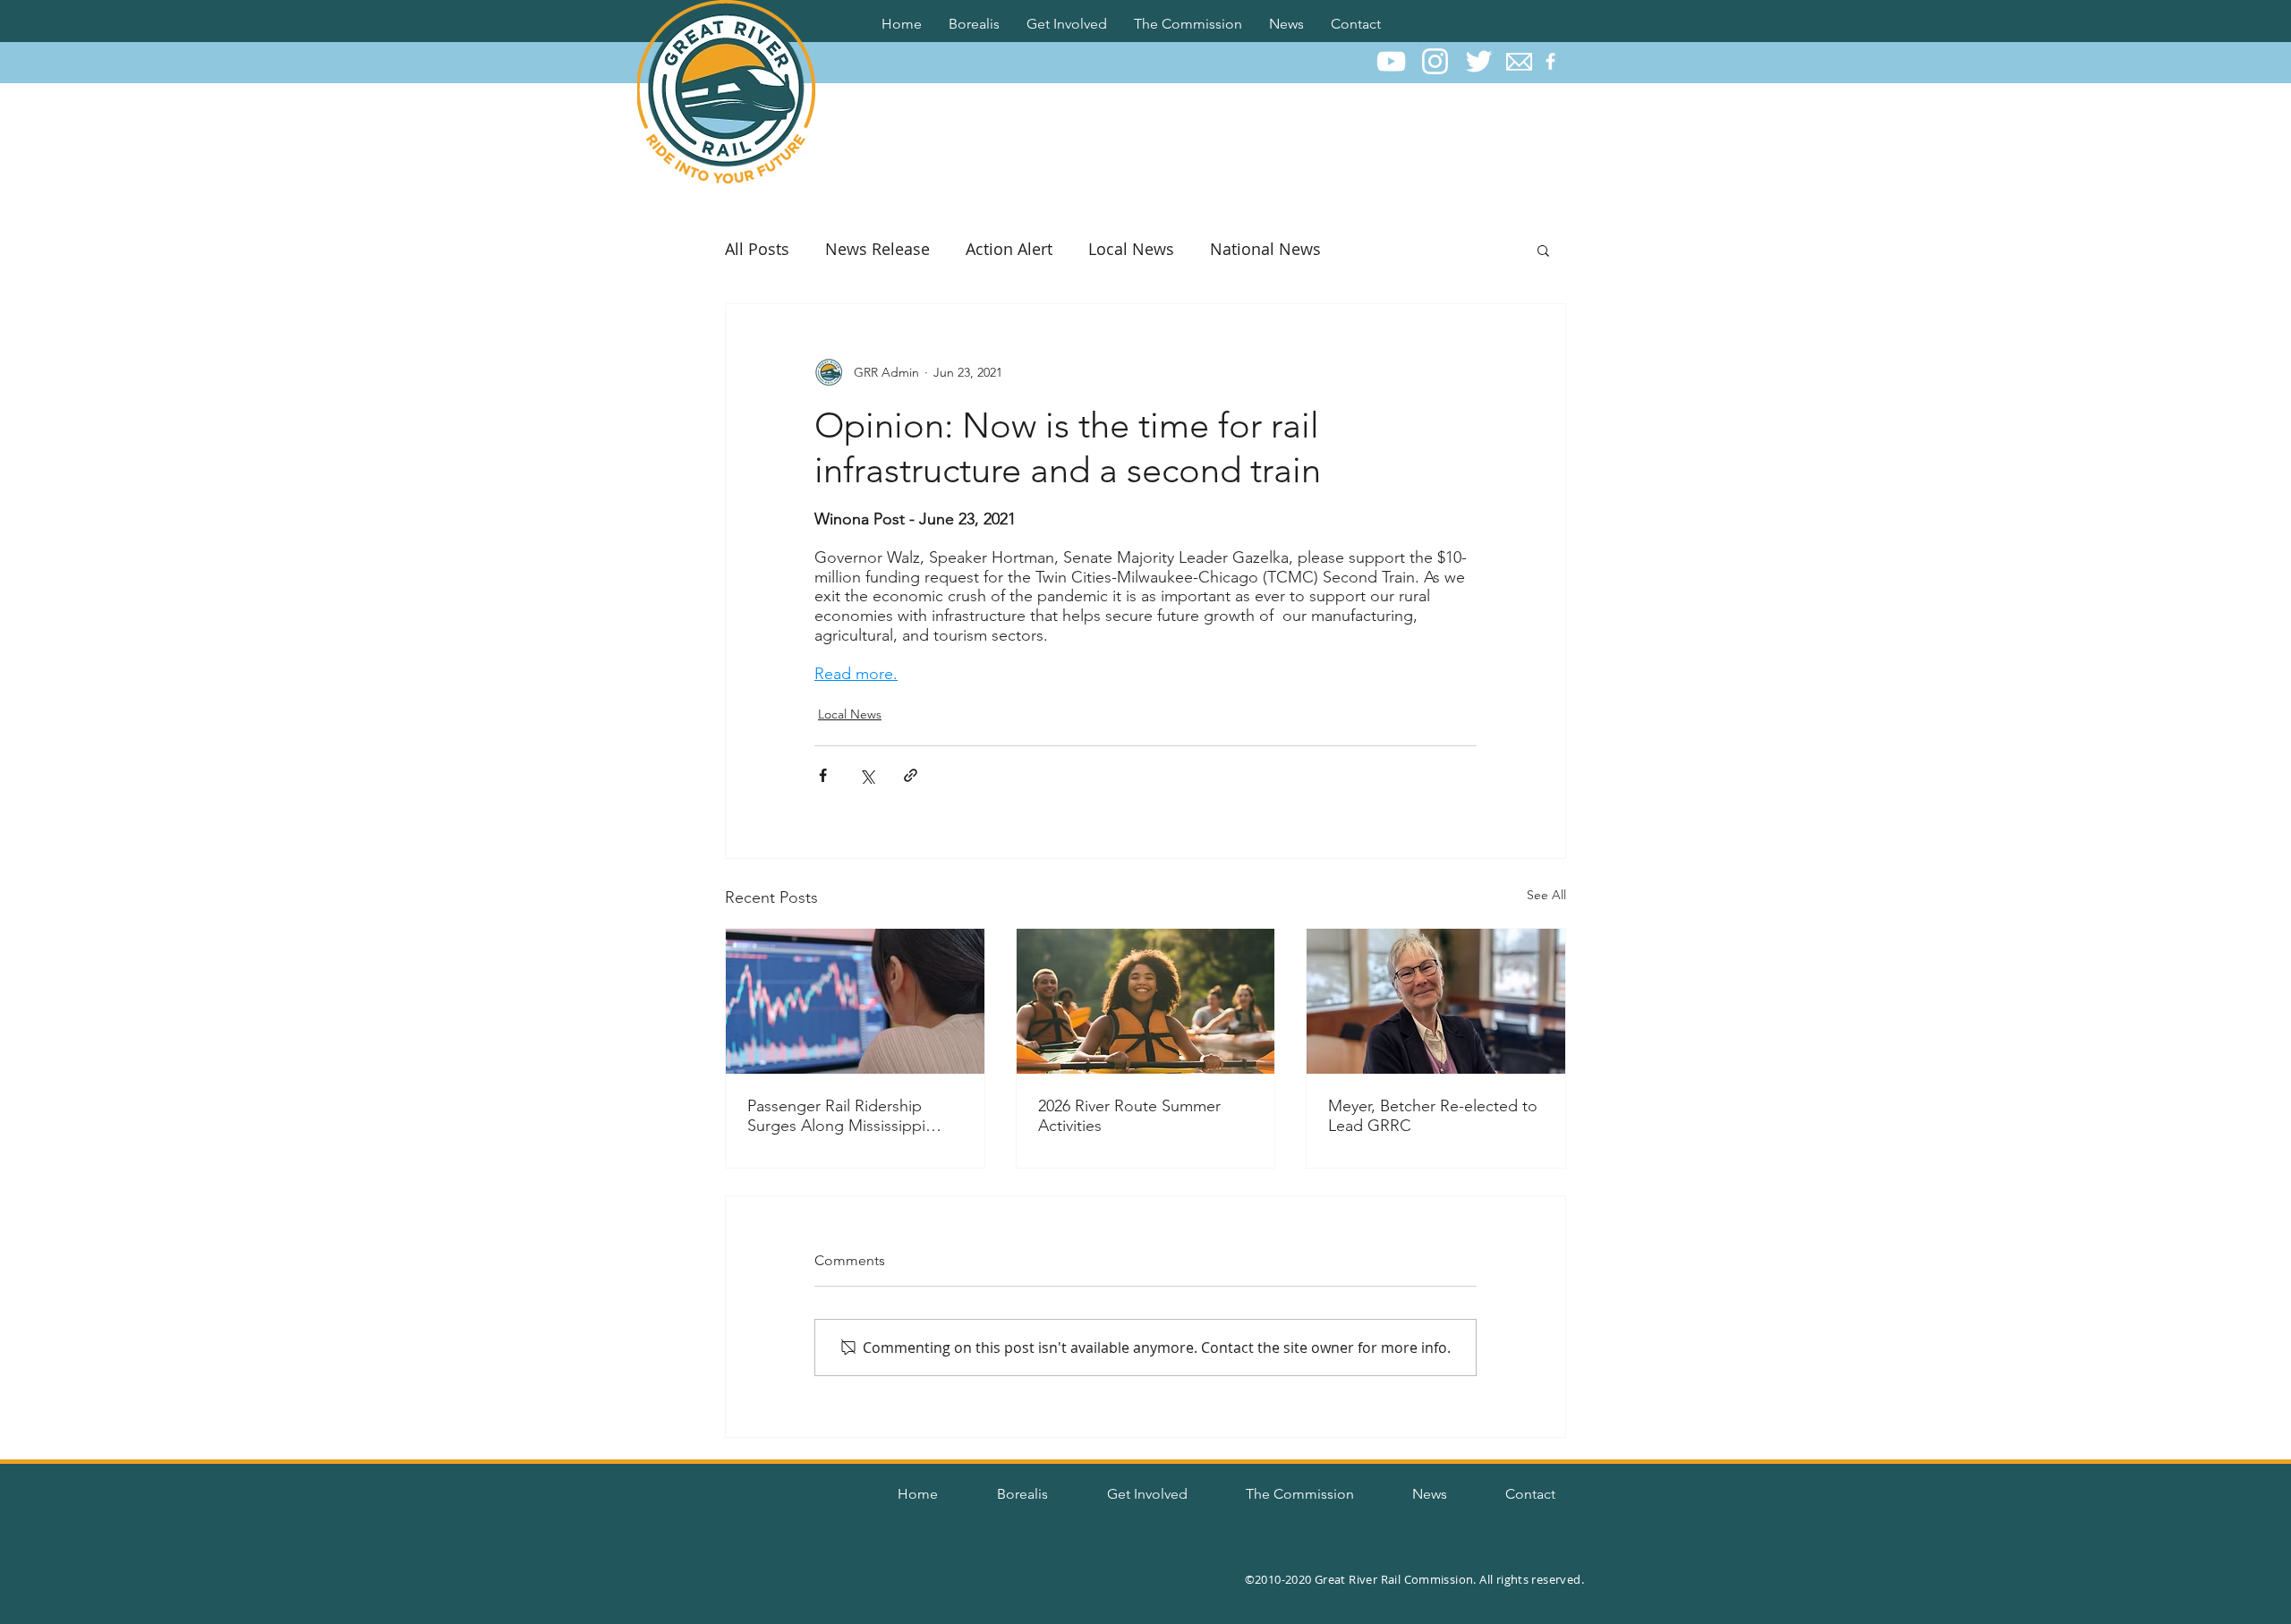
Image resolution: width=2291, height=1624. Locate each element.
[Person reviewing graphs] (855, 1001)
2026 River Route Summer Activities (1129, 1116)
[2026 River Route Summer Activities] (1146, 1001)
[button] (974, 21)
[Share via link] (911, 775)
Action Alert (1009, 249)
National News (1265, 249)
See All (1546, 895)
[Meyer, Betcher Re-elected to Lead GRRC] (1436, 1001)
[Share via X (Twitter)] (867, 775)
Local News (1131, 249)
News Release (877, 249)
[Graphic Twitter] (1479, 61)
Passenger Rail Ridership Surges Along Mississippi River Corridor (836, 1116)
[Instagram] (1435, 61)
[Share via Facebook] (823, 775)
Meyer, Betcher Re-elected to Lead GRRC (1433, 1116)
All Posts (757, 249)
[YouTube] (1391, 61)
